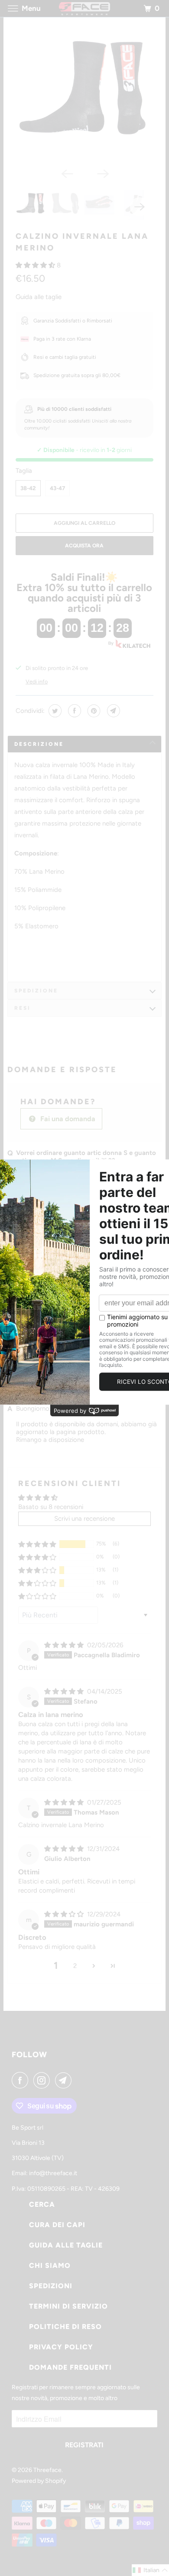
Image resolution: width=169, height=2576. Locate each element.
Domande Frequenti (70, 2367)
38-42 (28, 488)
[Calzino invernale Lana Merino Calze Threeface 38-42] (84, 95)
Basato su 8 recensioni (51, 1507)
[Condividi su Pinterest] (93, 711)
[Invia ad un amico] (112, 711)
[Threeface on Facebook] (22, 2080)
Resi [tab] (23, 1008)
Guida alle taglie (39, 297)
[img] (65, 1645)
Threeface (47, 2470)
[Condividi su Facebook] (73, 711)
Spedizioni (51, 2286)
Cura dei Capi (57, 2225)
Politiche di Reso (65, 2327)
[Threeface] (85, 8)
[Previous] (66, 173)
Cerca (42, 2204)
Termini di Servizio (68, 2306)
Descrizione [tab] (39, 744)
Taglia (24, 471)
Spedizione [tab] (36, 991)
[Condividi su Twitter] (54, 711)
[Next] (103, 173)
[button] (36, 265)
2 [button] (75, 1966)
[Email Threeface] (65, 2080)
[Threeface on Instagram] (43, 2080)
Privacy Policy (61, 2347)
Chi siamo (50, 2265)
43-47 (57, 488)
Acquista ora (84, 546)
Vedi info (37, 681)
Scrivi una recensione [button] (84, 1519)
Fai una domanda (67, 1119)
